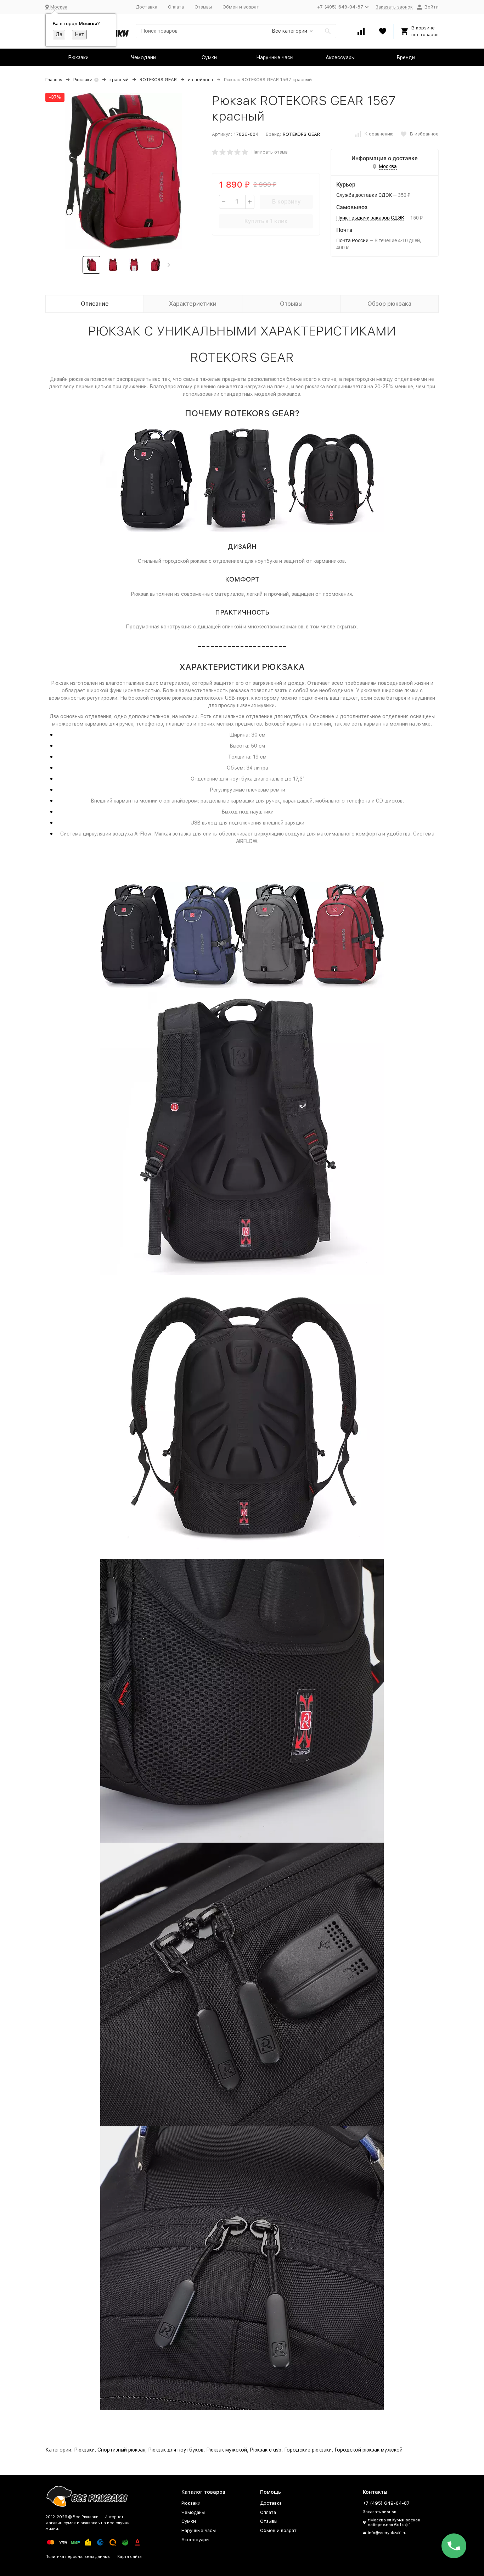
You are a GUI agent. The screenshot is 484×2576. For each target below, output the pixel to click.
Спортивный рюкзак (121, 2450)
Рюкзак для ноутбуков (176, 2450)
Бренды (406, 57)
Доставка (147, 7)
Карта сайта (130, 2557)
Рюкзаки (78, 57)
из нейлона (200, 80)
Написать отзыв (270, 152)
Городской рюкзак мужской (368, 2450)
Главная (54, 80)
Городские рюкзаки (308, 2450)
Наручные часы (275, 57)
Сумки (209, 57)
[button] (169, 265)
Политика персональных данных (78, 2557)
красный (119, 80)
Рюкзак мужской (227, 2450)
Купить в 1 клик (266, 221)
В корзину (286, 202)
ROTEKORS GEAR (158, 80)
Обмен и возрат (241, 7)
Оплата (176, 7)
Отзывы (203, 7)
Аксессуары (340, 57)
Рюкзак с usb (266, 2450)
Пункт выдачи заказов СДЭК (370, 218)
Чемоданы (144, 57)
